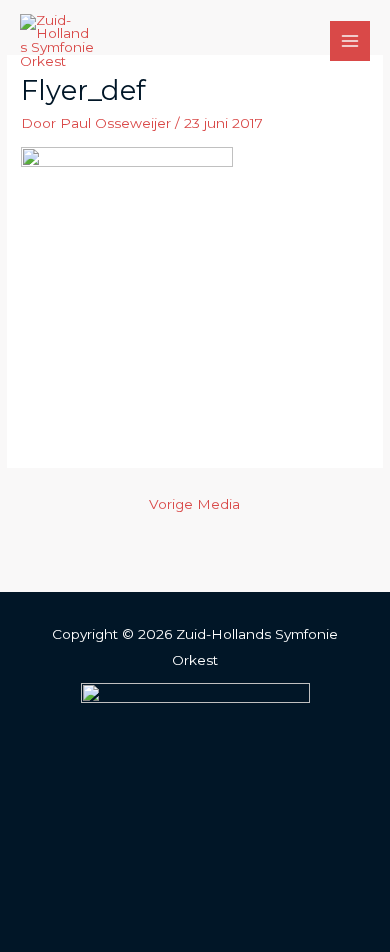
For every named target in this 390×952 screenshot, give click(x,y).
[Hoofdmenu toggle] (350, 41)
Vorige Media (194, 504)
